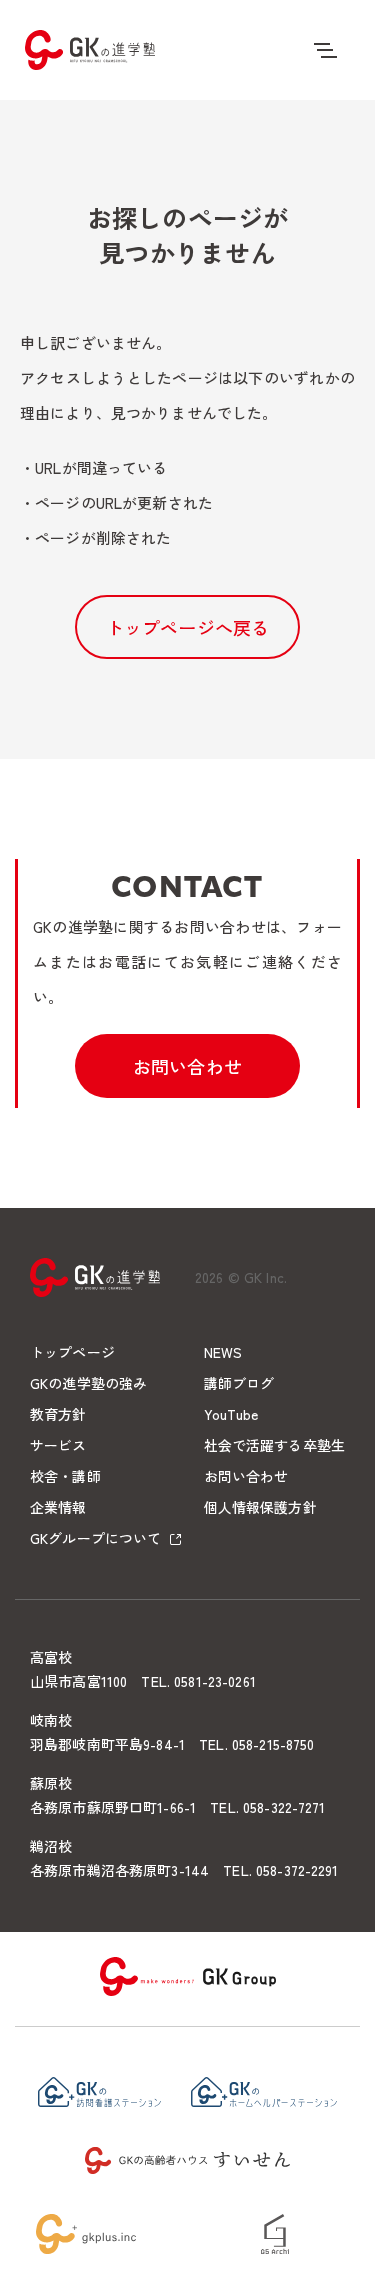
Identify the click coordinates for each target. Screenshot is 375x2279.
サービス (58, 1445)
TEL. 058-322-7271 (267, 1807)
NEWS (223, 1352)
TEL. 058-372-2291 (280, 1870)
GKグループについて (95, 1538)
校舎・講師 (65, 1476)
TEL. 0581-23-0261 (198, 1681)
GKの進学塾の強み (88, 1383)
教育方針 (58, 1414)
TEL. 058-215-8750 (256, 1744)
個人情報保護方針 (260, 1507)
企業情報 (58, 1507)
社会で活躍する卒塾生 (274, 1445)
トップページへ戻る (188, 627)
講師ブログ (239, 1383)
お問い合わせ (187, 1066)
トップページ (72, 1352)
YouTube (231, 1414)
